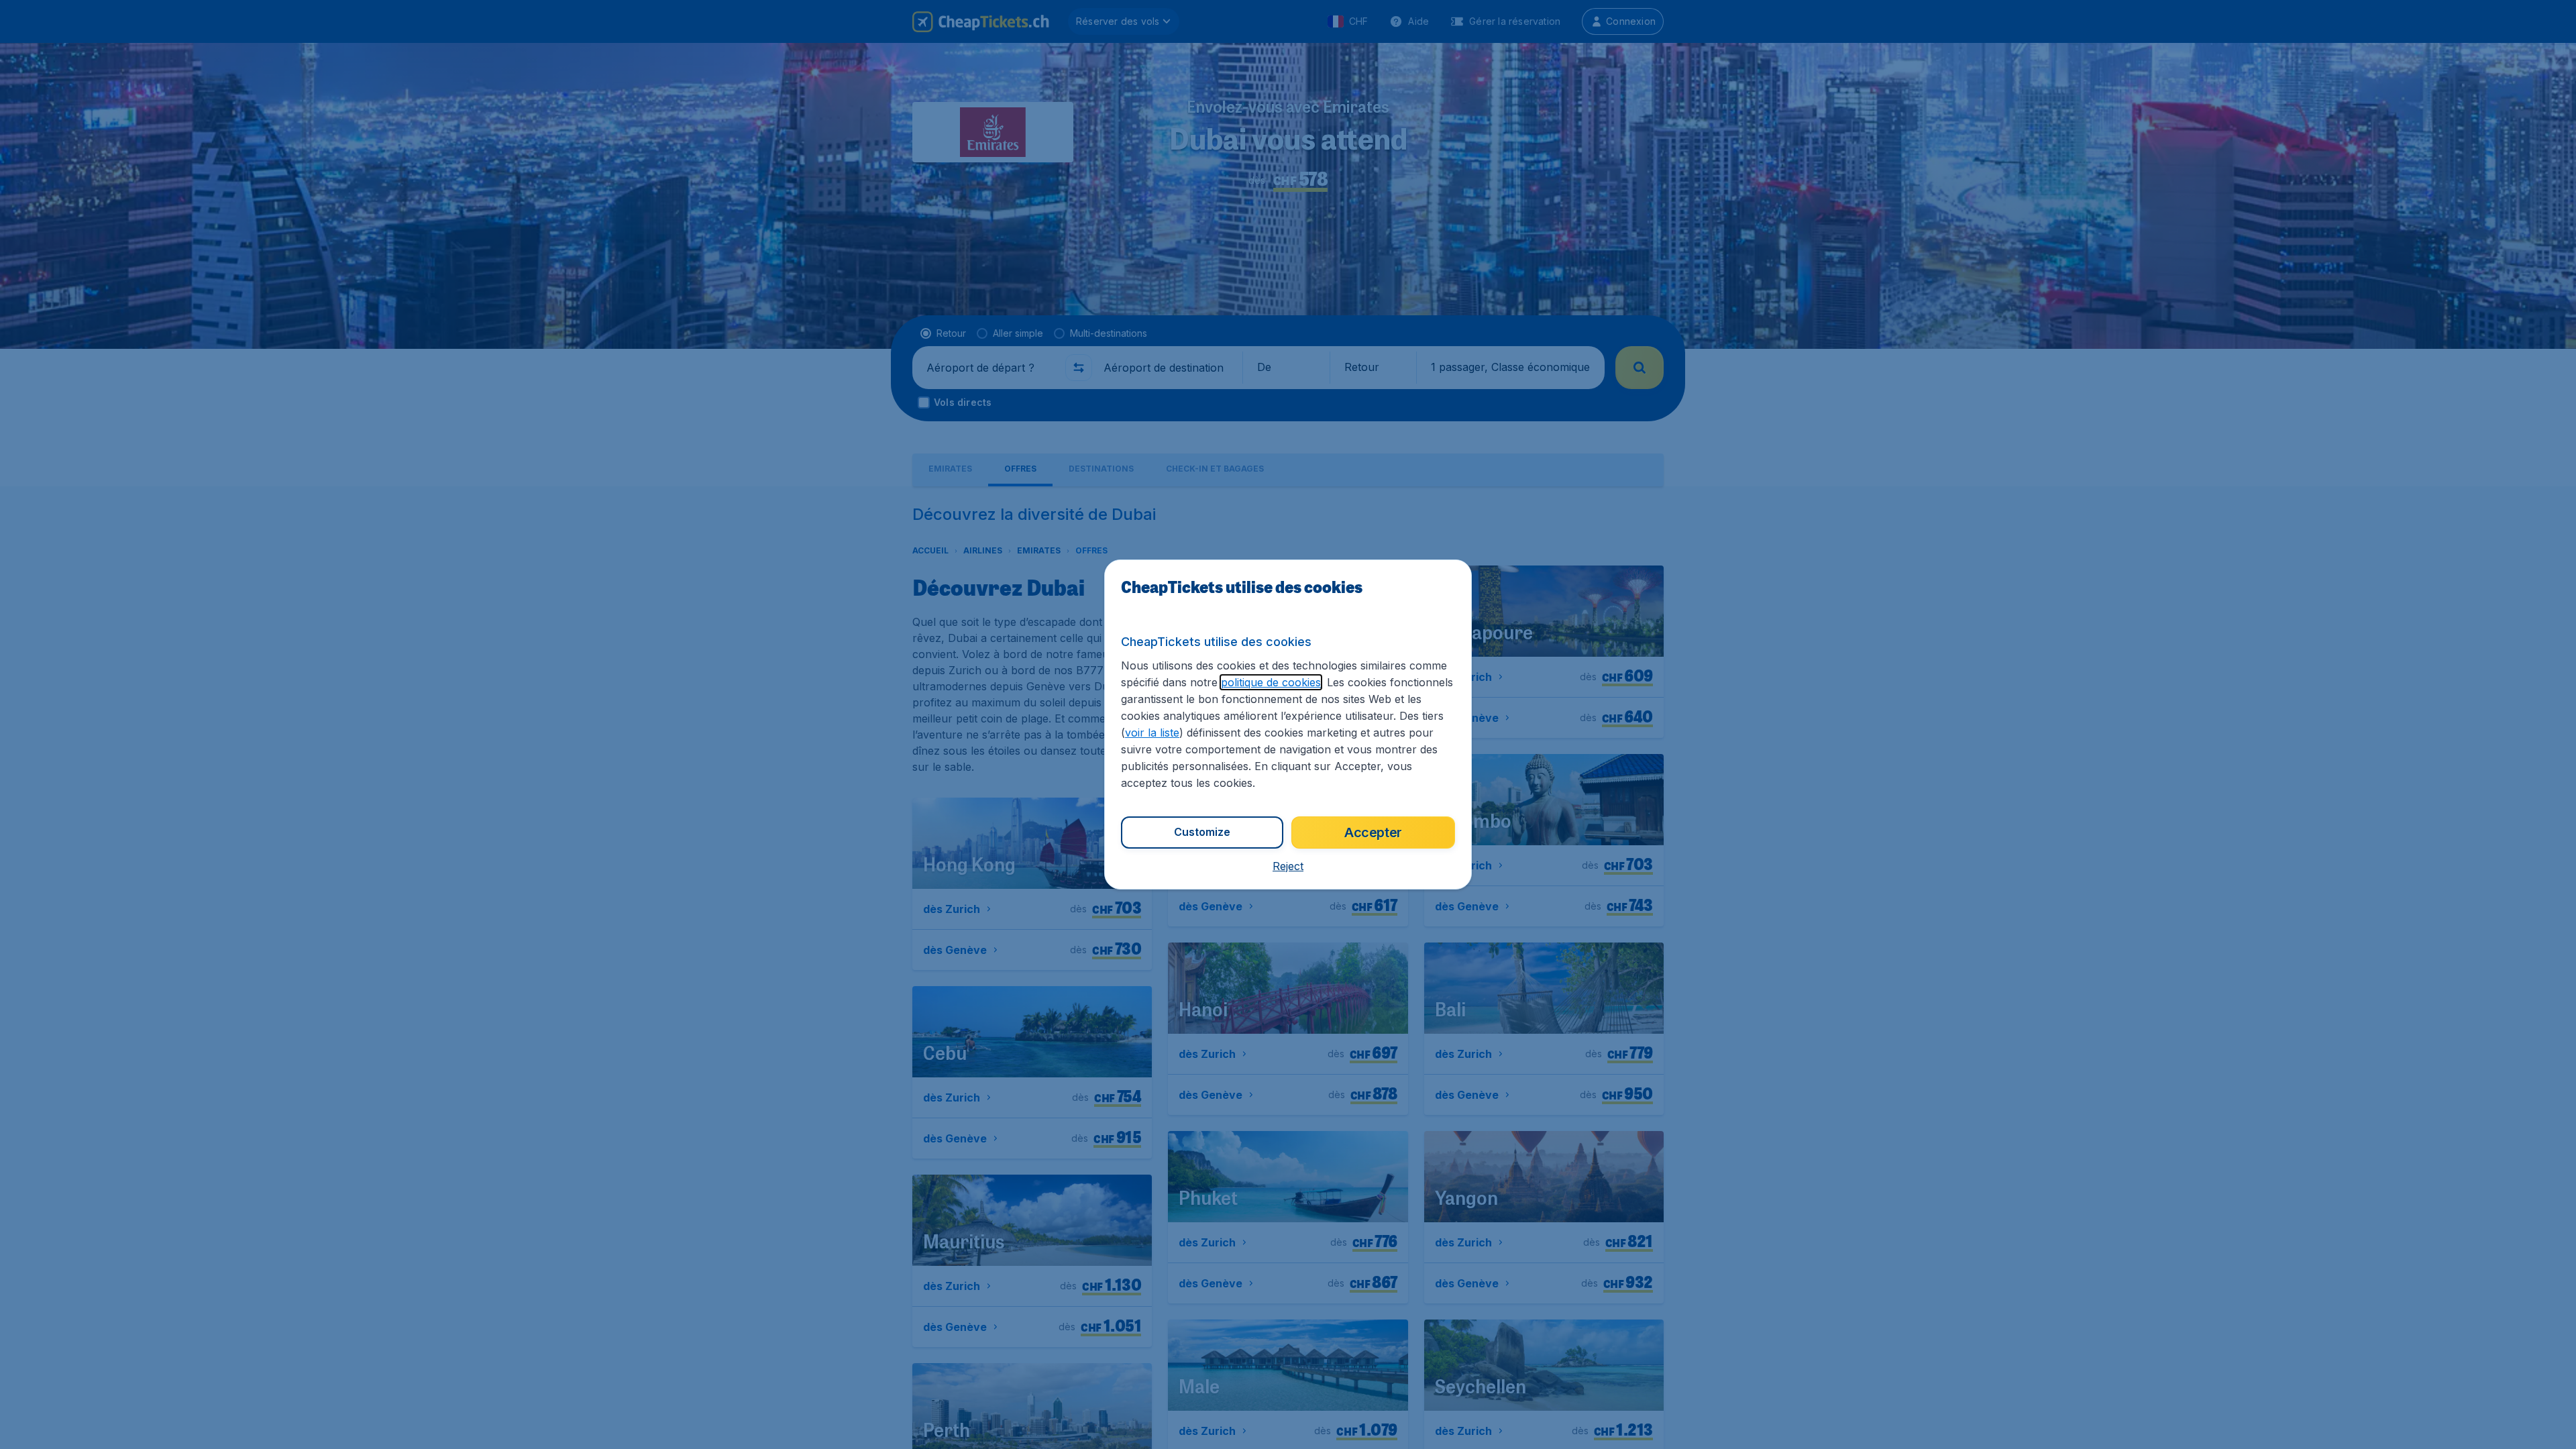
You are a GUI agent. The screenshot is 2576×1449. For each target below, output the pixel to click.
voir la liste (1152, 733)
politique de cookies (1271, 682)
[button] (1288, 866)
